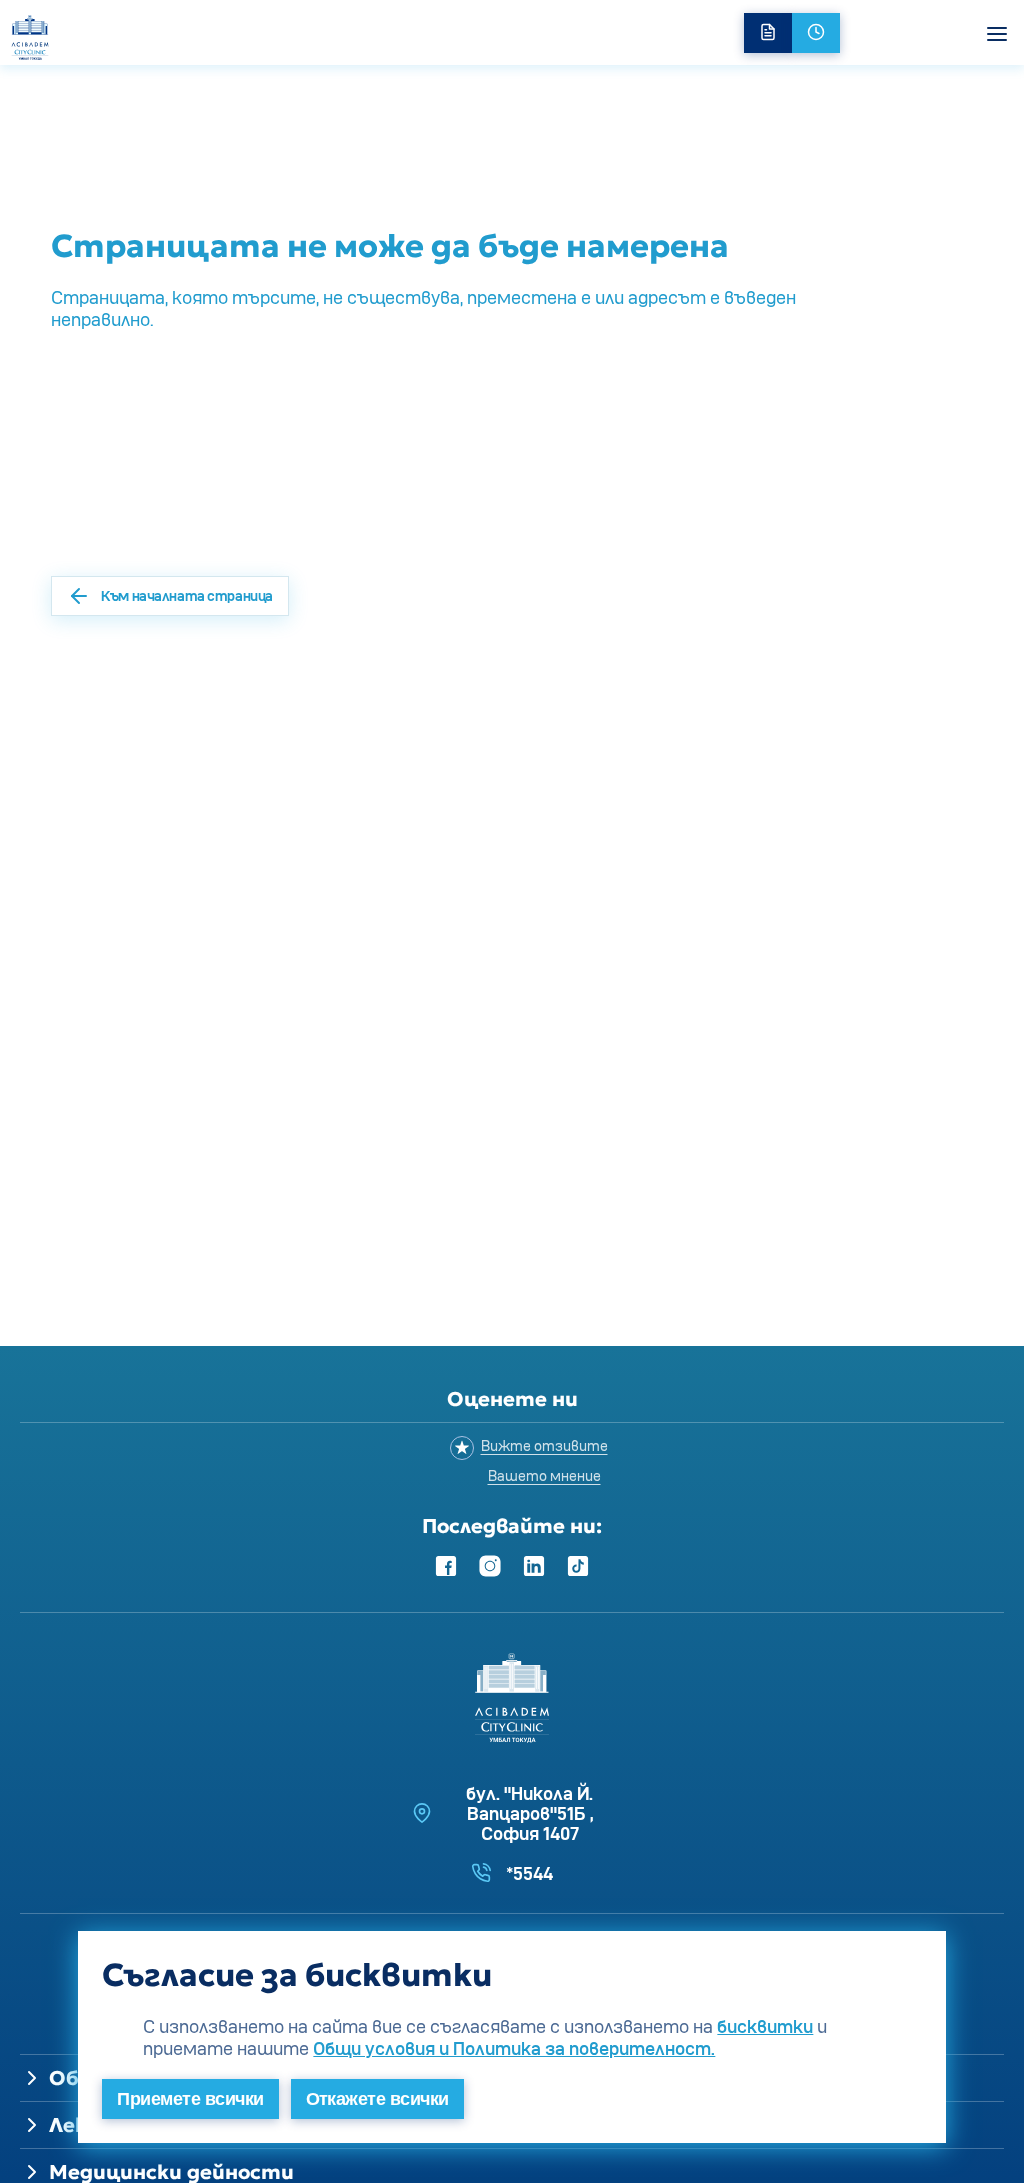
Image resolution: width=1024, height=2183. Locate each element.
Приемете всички (190, 2099)
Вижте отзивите (544, 1445)
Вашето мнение (544, 1475)
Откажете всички (377, 2099)
